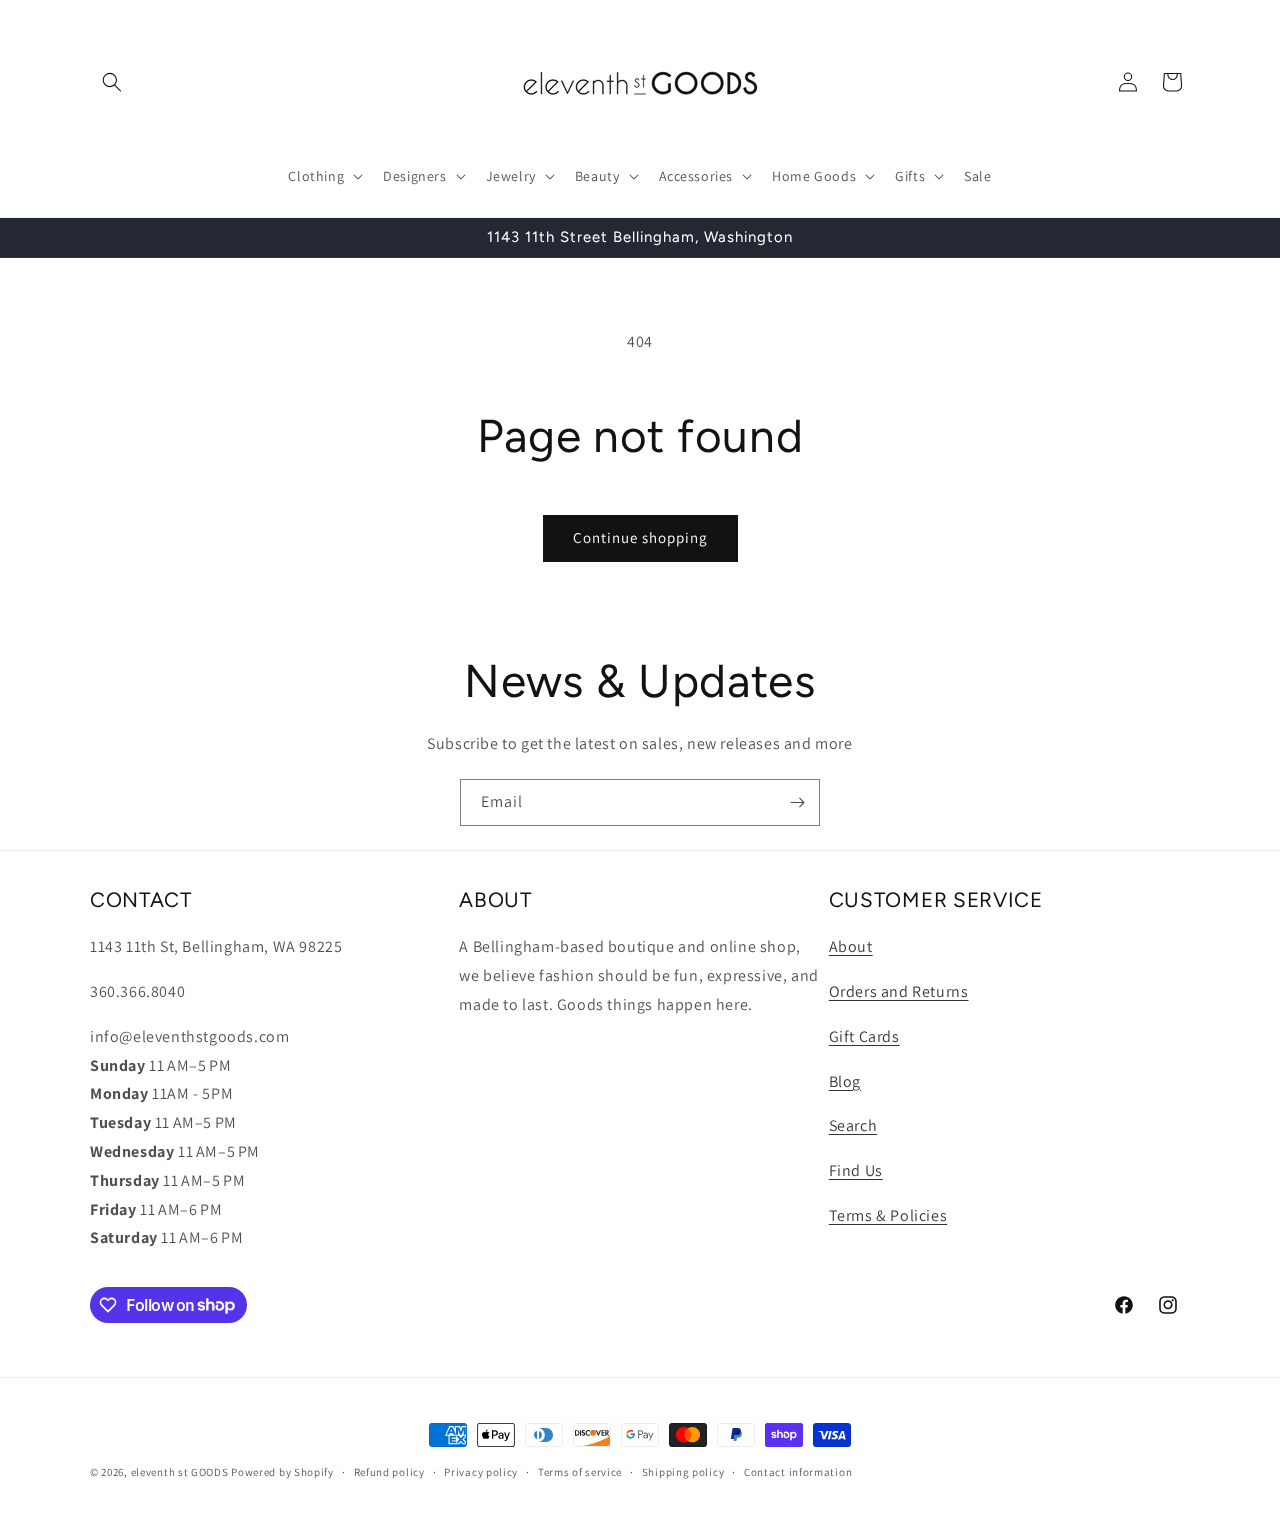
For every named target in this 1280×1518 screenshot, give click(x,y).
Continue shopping (640, 537)
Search (853, 1125)
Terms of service (580, 1471)
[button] (112, 82)
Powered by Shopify (282, 1472)
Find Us (856, 1170)
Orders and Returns (899, 990)
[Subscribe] (797, 802)
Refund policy (389, 1471)
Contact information (798, 1471)
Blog (845, 1080)
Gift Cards (864, 1035)
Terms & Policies (888, 1214)
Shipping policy (683, 1471)
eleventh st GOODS (180, 1472)
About (851, 946)
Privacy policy (481, 1471)
